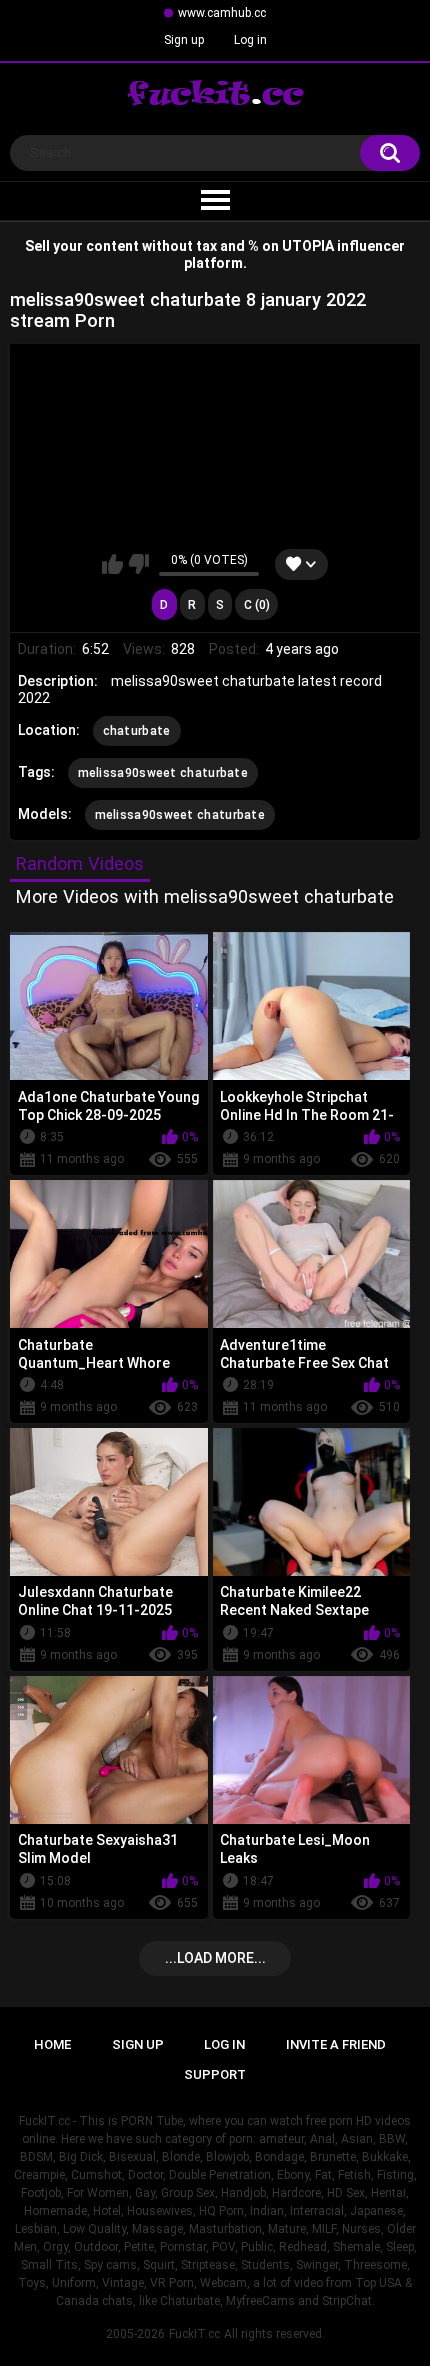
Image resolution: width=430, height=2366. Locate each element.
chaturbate (137, 731)
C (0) (257, 605)
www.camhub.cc (222, 13)
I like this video (112, 564)
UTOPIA (308, 246)
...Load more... (215, 1958)
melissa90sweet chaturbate (163, 773)
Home (52, 2044)
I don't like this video (138, 564)
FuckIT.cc (194, 2334)
